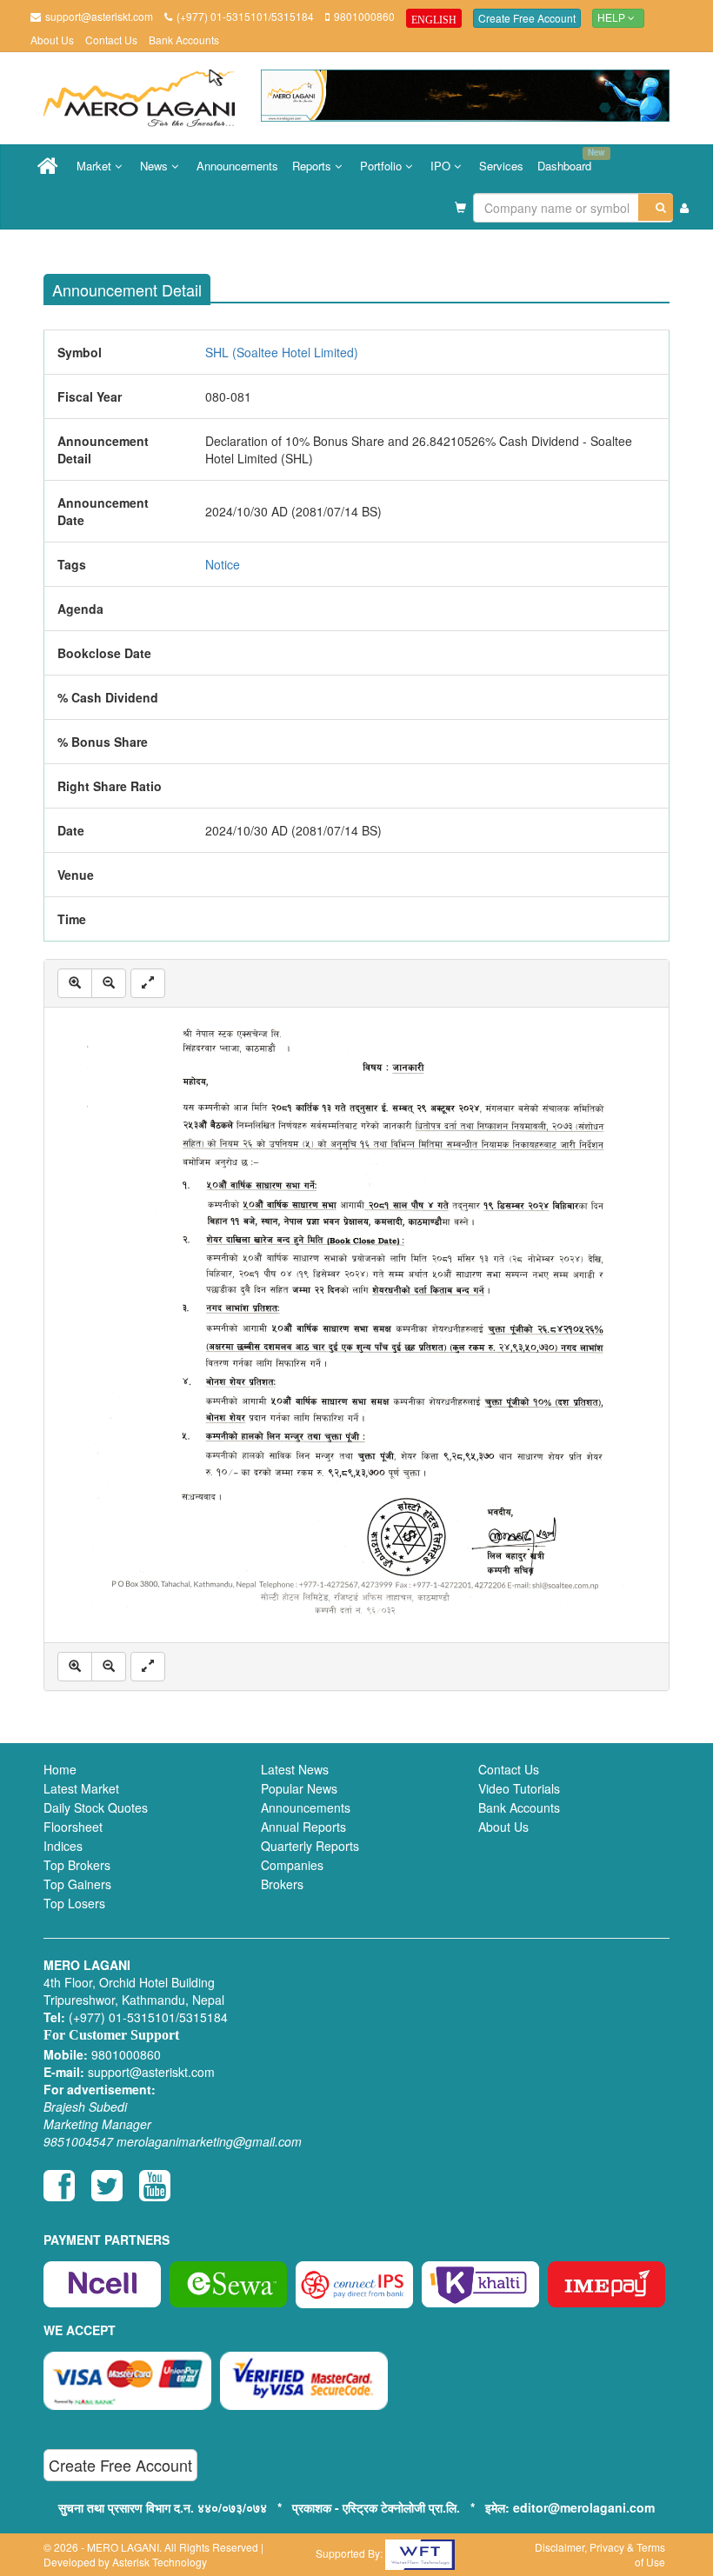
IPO (442, 166)
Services (501, 166)
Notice (223, 564)
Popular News (299, 1788)
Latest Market (81, 1788)
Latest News (295, 1769)
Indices (63, 1846)
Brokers (282, 1884)
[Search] (656, 207)
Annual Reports (303, 1827)
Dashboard (568, 160)
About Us (52, 40)
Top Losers (74, 1903)
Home (60, 1769)
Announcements (237, 166)
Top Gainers (77, 1884)
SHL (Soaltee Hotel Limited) (282, 352)
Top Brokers (77, 1865)
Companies (292, 1865)
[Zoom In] (75, 983)
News (156, 166)
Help (613, 18)
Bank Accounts (184, 40)
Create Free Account (527, 18)
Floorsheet (73, 1827)
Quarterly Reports (310, 1846)
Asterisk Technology (160, 2562)
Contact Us (111, 40)
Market (96, 166)
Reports (313, 166)
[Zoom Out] (109, 983)
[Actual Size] (148, 983)
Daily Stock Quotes (96, 1807)
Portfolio (383, 166)
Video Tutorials (519, 1788)
